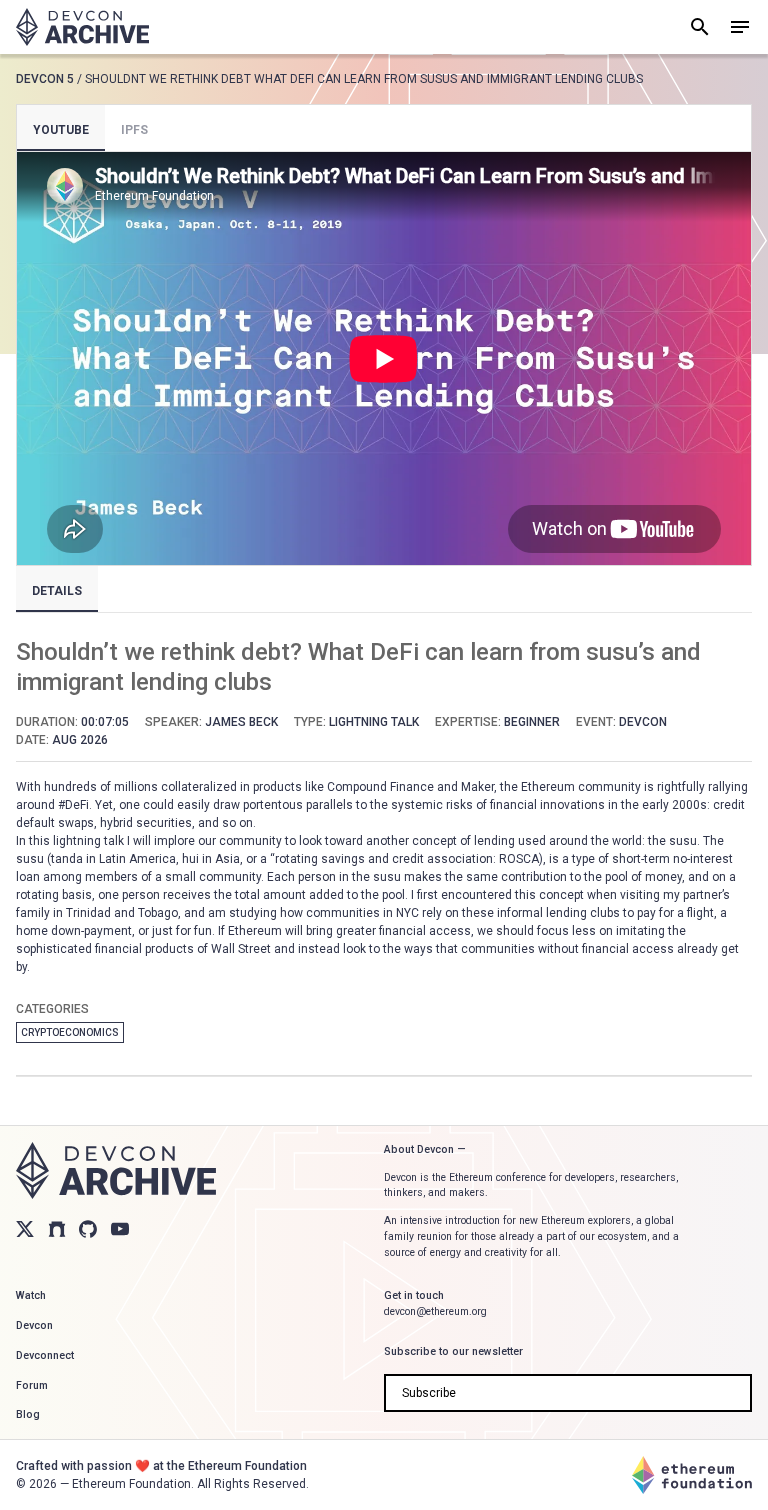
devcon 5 (45, 79)
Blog (28, 1414)
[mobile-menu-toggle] (740, 27)
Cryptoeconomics (70, 1032)
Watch (31, 1295)
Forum (32, 1385)
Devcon (34, 1325)
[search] (700, 27)
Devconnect (45, 1355)
